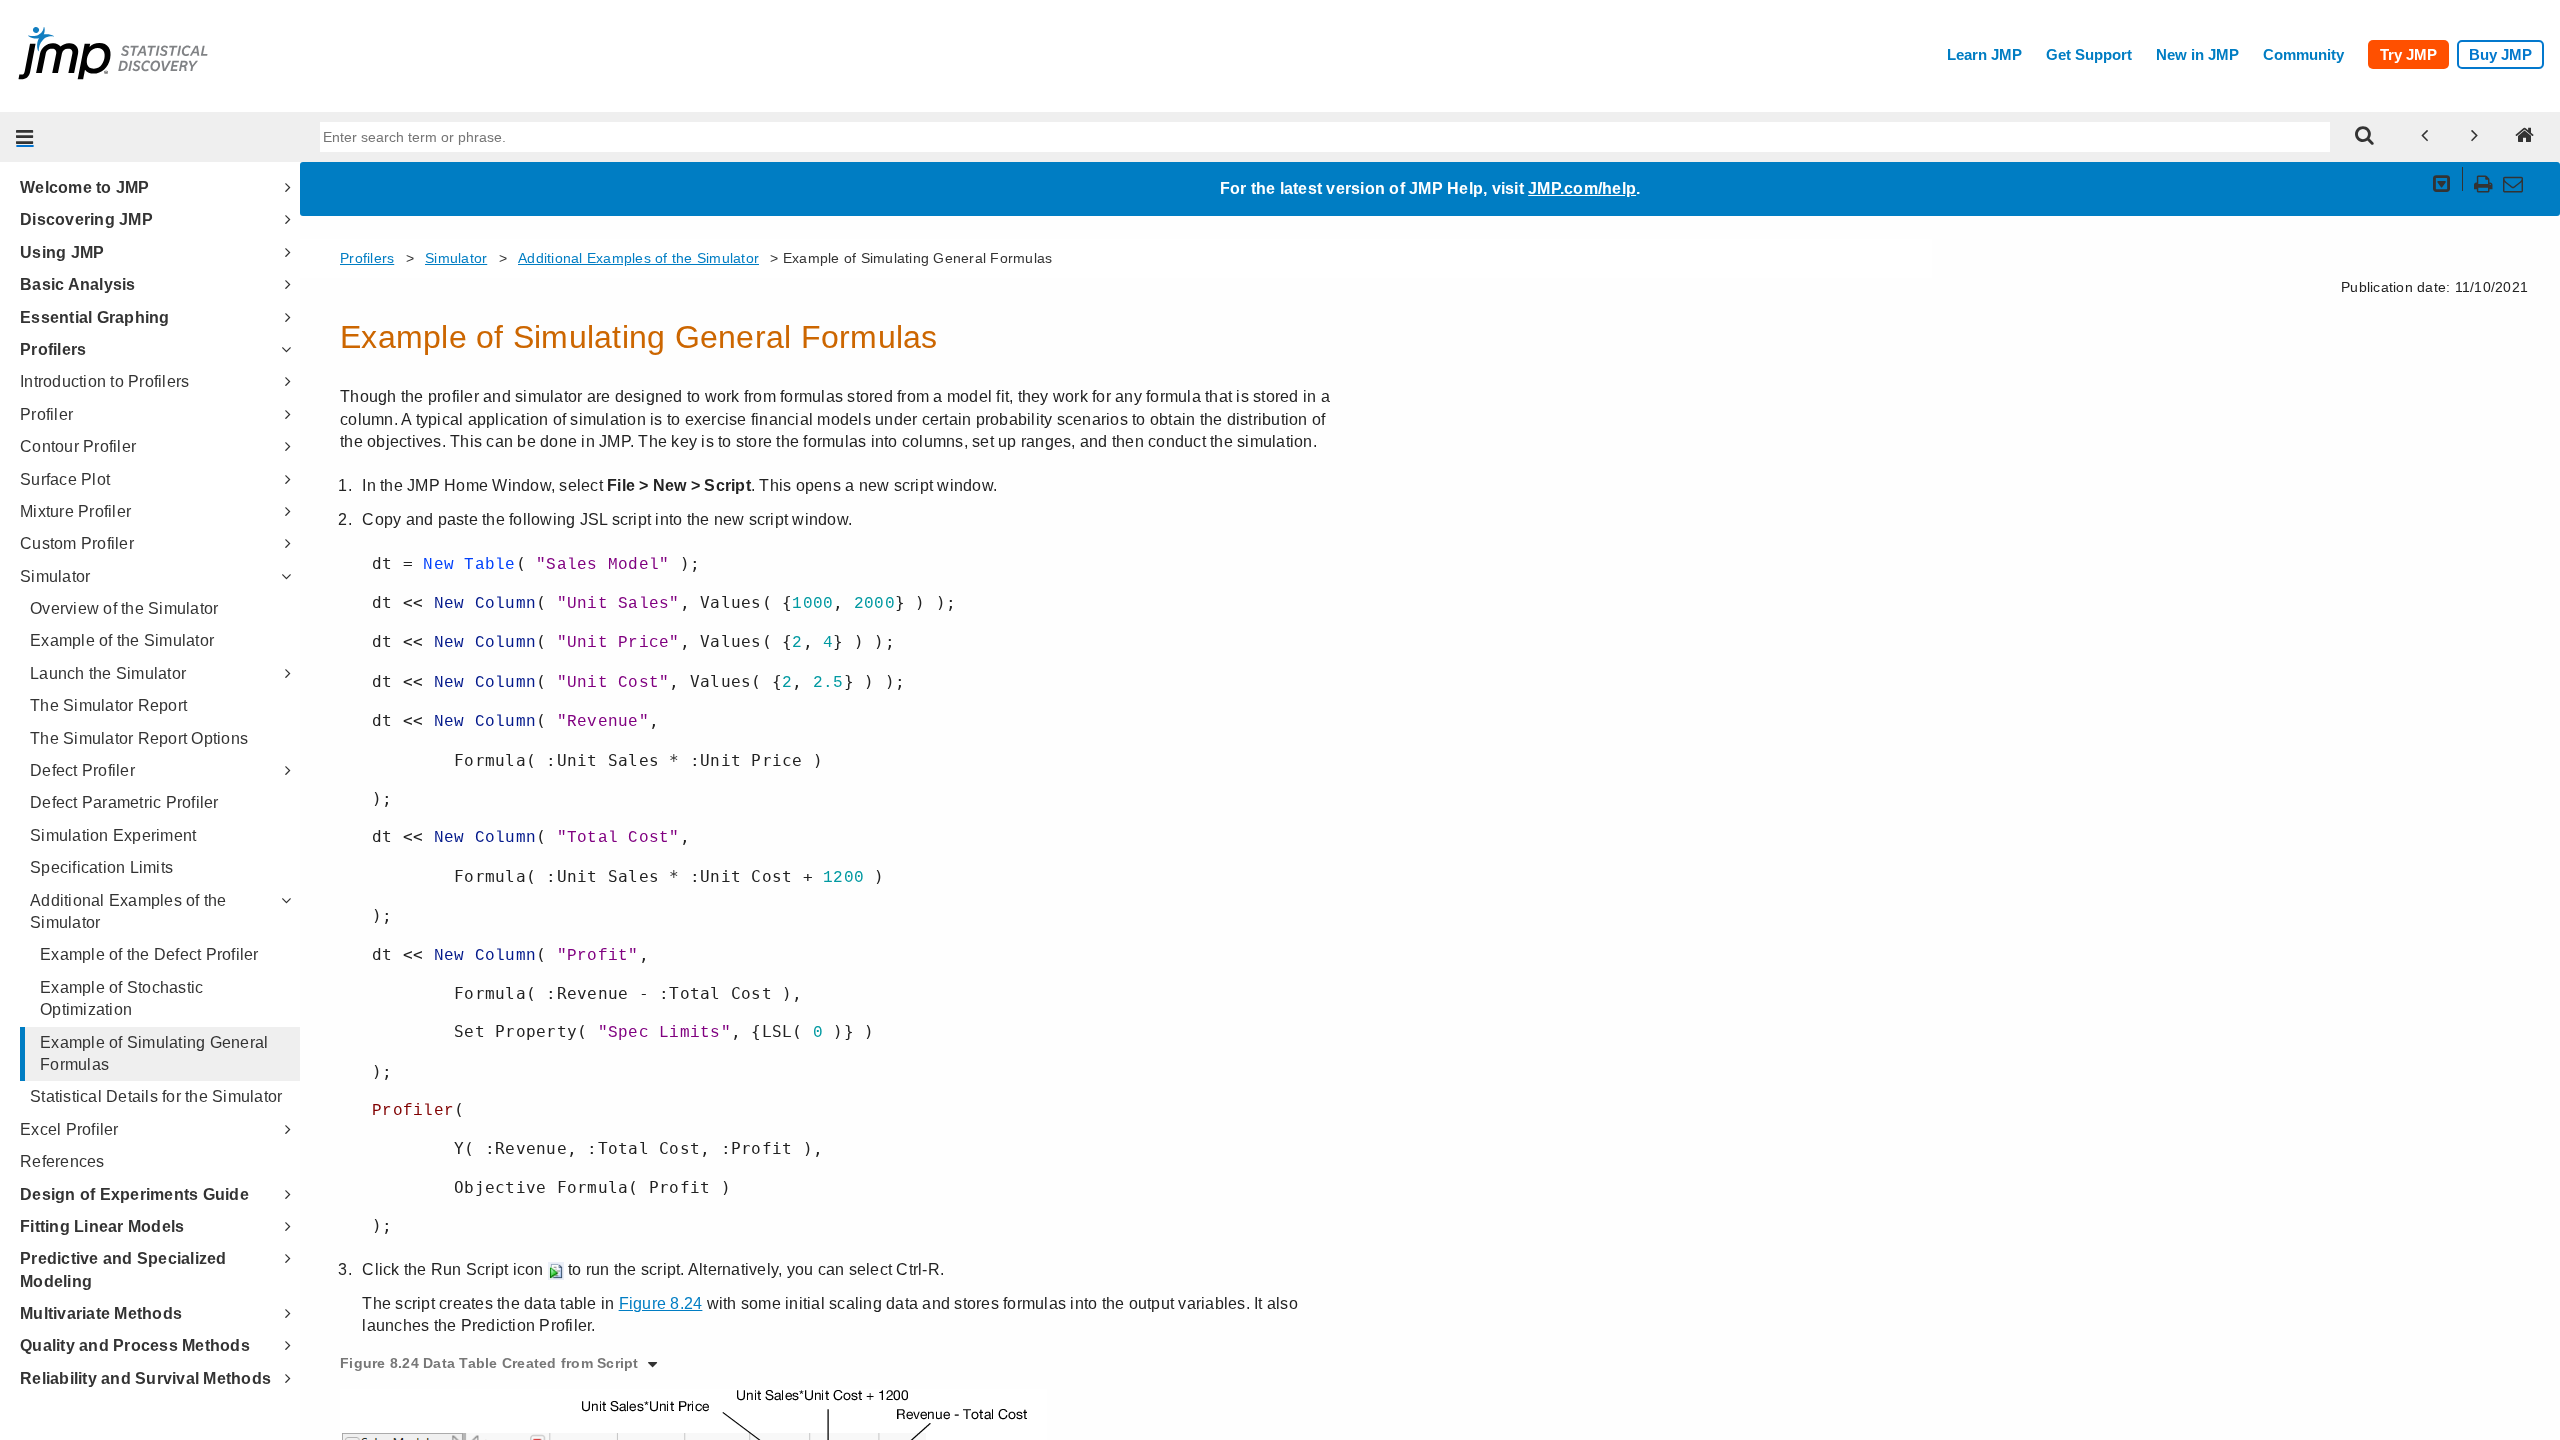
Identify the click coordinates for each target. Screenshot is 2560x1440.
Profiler (46, 414)
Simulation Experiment (113, 835)
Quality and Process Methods (135, 1345)
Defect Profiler (82, 770)
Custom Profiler (77, 543)
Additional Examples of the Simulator (128, 911)
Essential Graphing (95, 317)
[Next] (2475, 137)
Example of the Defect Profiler (149, 954)
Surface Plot (65, 479)
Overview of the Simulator (124, 608)
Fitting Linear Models (102, 1226)
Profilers (53, 349)
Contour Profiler (78, 446)
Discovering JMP (86, 219)
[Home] (2525, 137)
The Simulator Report (108, 705)
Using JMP (62, 252)
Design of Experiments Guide (134, 1194)
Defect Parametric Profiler (124, 802)
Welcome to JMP (85, 187)
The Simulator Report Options (139, 738)
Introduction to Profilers (104, 381)
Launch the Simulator (108, 673)
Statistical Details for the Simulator (156, 1096)
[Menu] (25, 137)
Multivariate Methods (101, 1313)
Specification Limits (101, 867)
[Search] (2365, 137)
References (62, 1161)
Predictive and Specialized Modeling (123, 1269)
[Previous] (2425, 137)
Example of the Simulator (122, 640)
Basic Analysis (78, 284)
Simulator (55, 576)
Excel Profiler (69, 1129)
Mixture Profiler (75, 511)
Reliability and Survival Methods (145, 1378)
